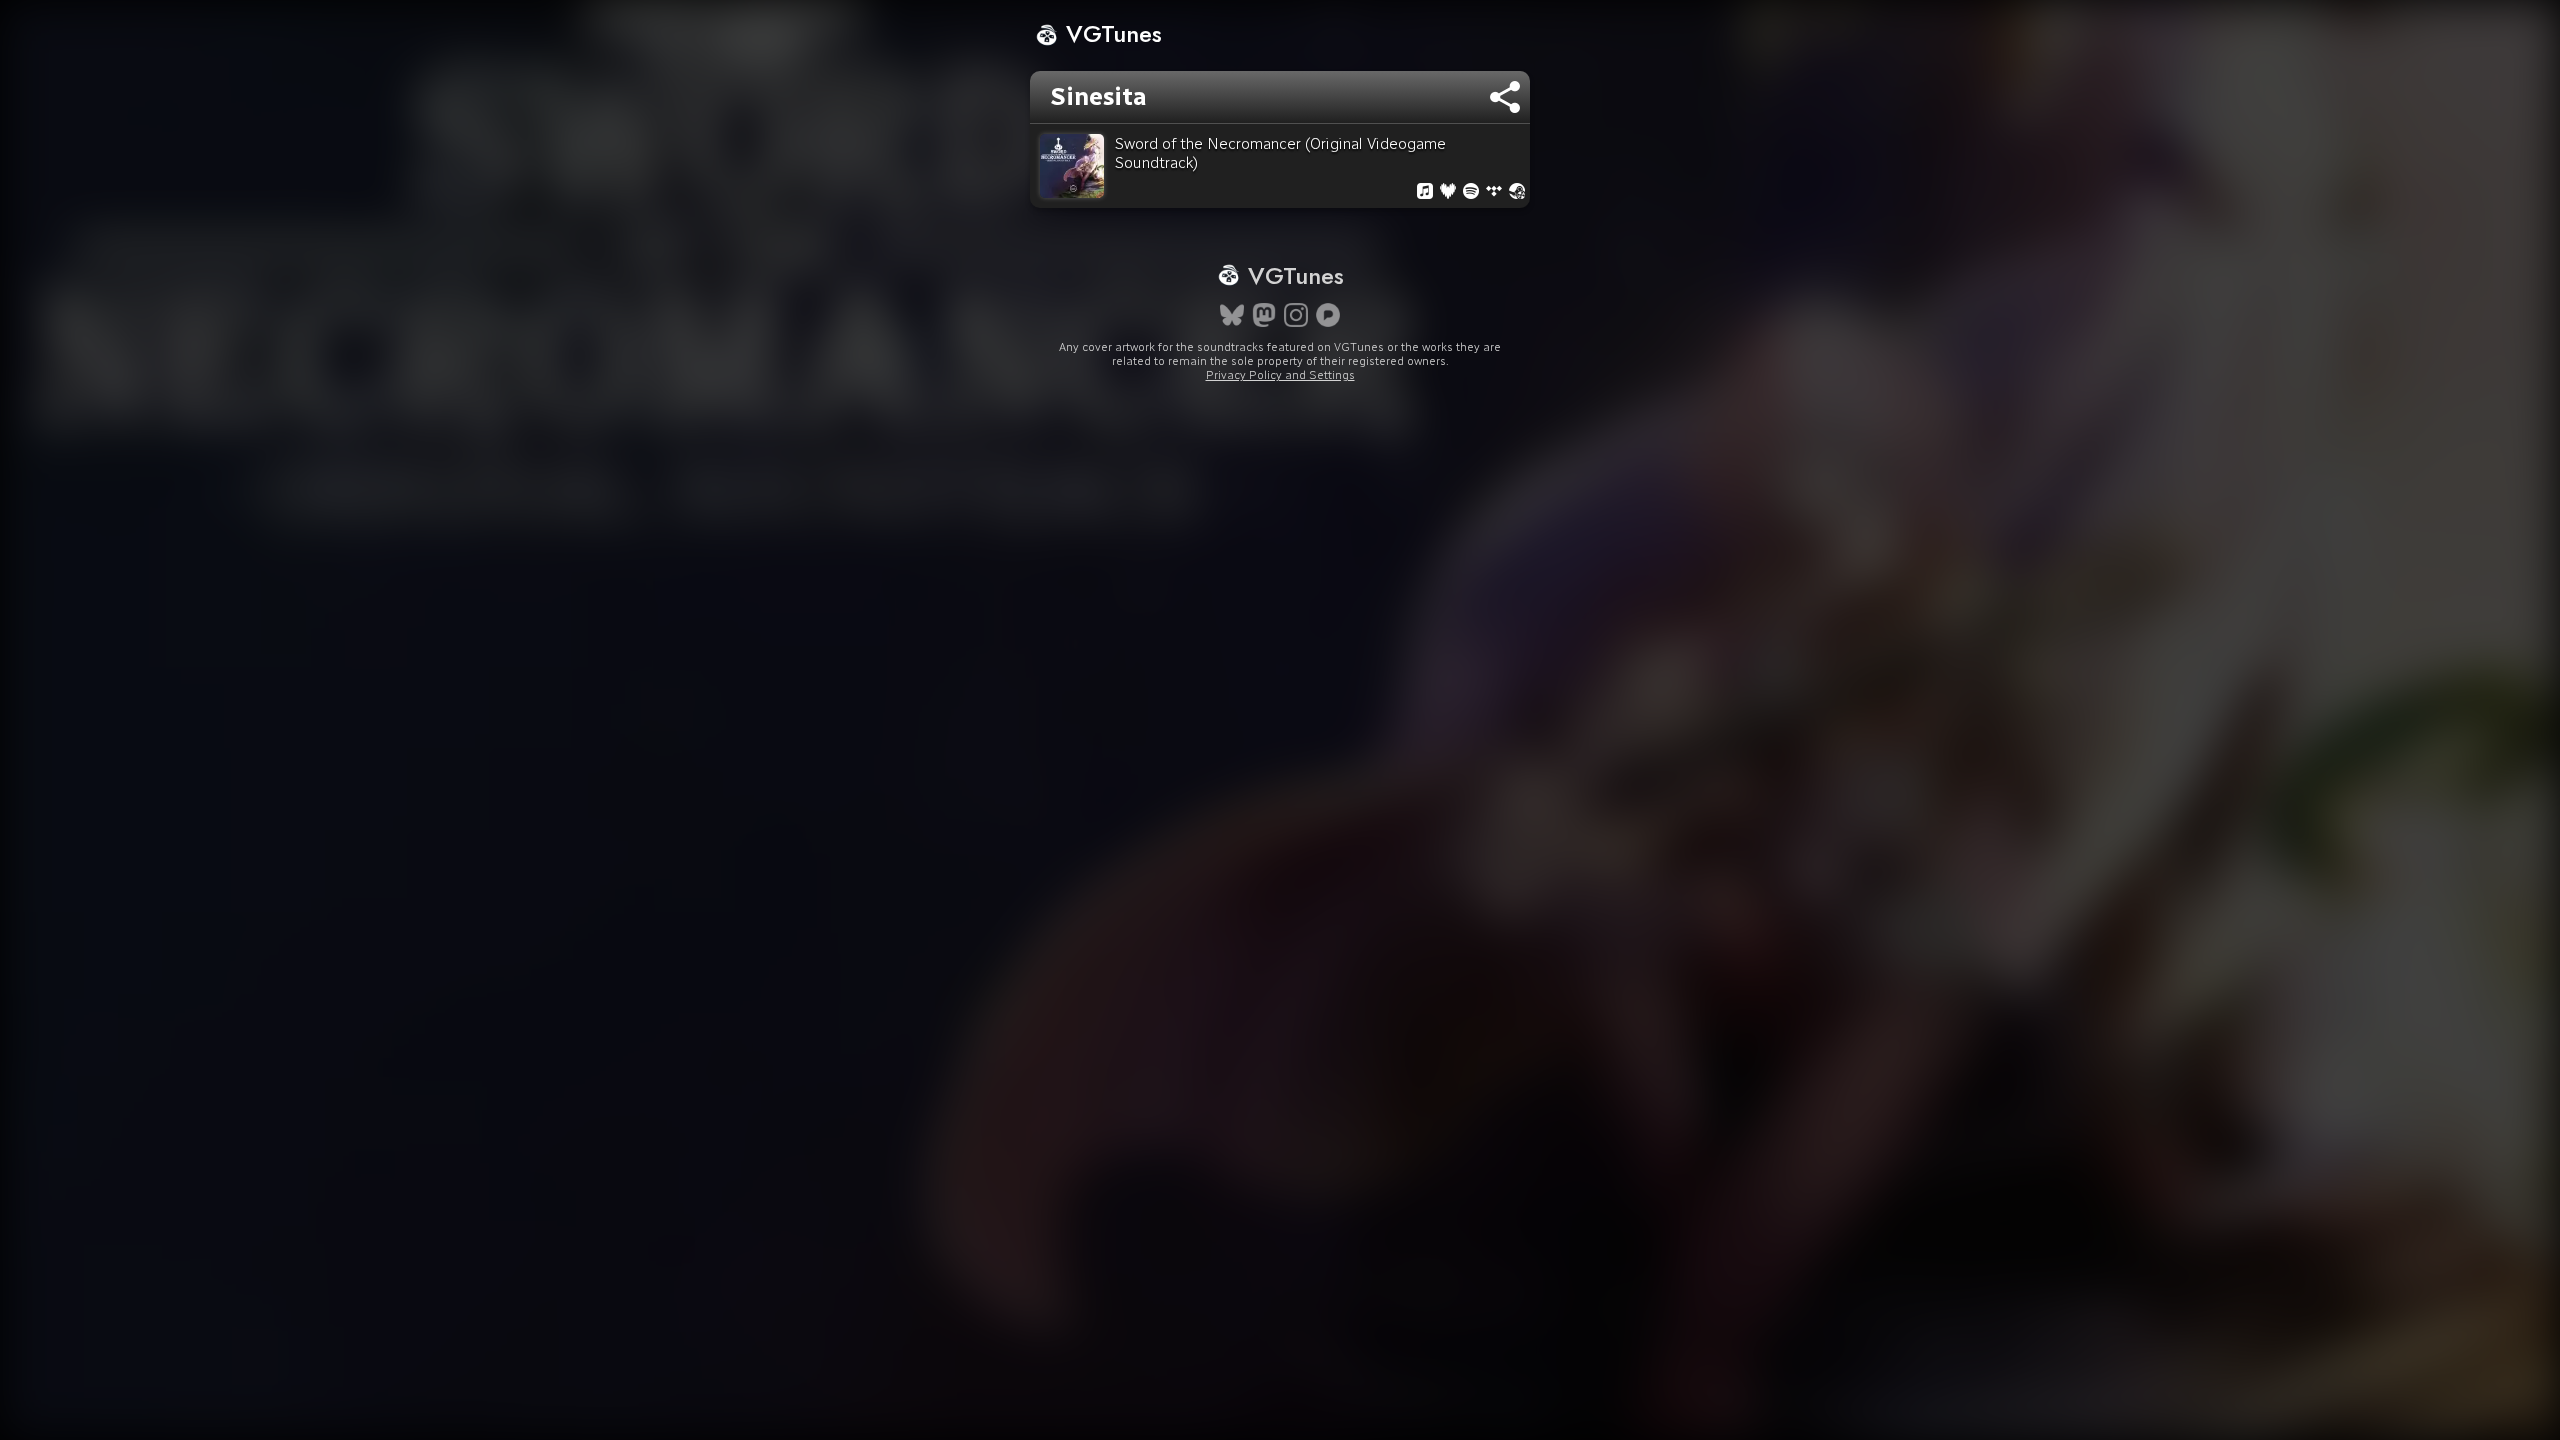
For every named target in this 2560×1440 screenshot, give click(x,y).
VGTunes (1110, 33)
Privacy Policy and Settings (1280, 375)
